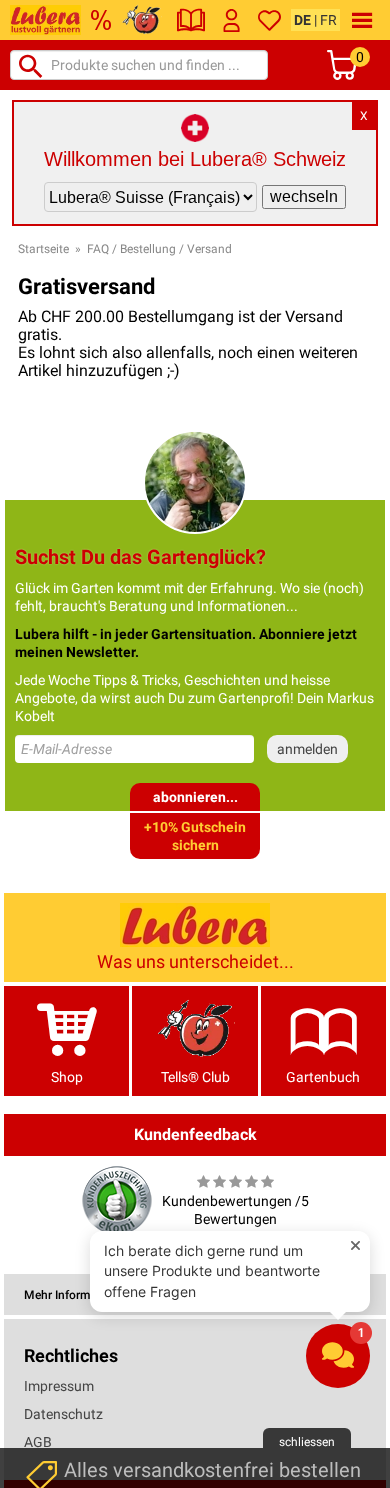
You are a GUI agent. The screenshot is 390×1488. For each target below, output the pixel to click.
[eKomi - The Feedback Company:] (117, 1200)
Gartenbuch (323, 1077)
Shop (67, 1077)
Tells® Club (195, 1077)
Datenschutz (63, 1414)
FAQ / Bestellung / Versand (159, 249)
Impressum (59, 1386)
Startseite (43, 249)
